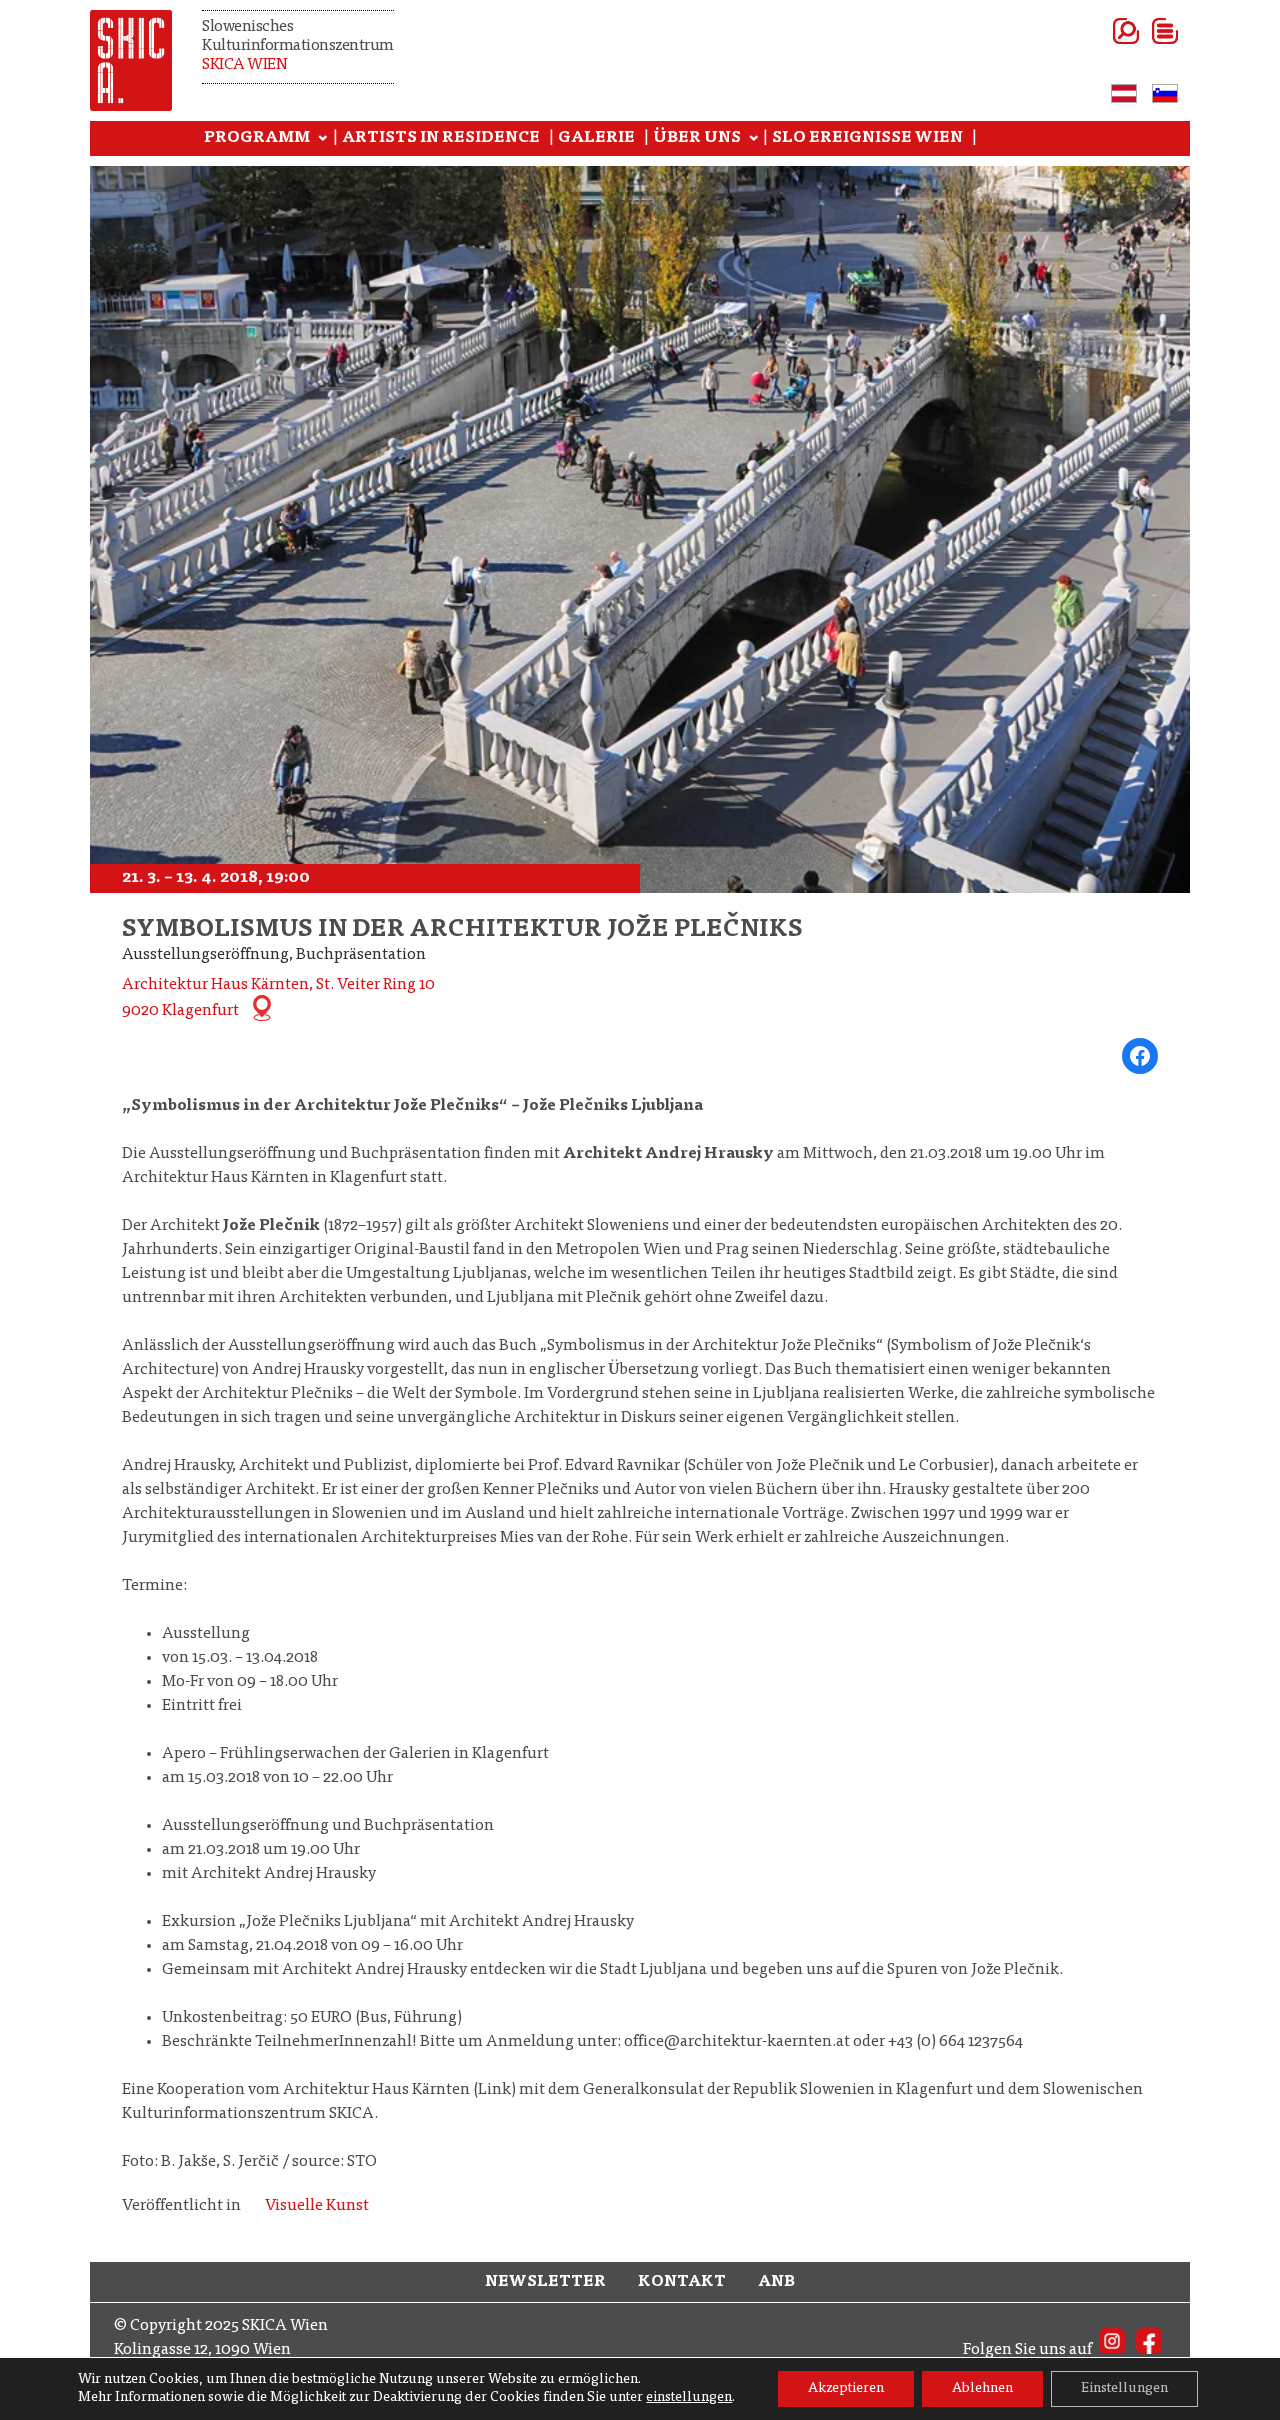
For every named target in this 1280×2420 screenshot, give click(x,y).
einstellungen (689, 2398)
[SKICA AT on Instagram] (1112, 2350)
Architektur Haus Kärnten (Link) (399, 2090)
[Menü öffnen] (1140, 31)
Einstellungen (1124, 2389)
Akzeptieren (846, 2389)
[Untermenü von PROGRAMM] (323, 139)
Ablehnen (982, 2389)
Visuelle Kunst (317, 2206)
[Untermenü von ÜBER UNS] (754, 139)
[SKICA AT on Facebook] (1149, 2350)
